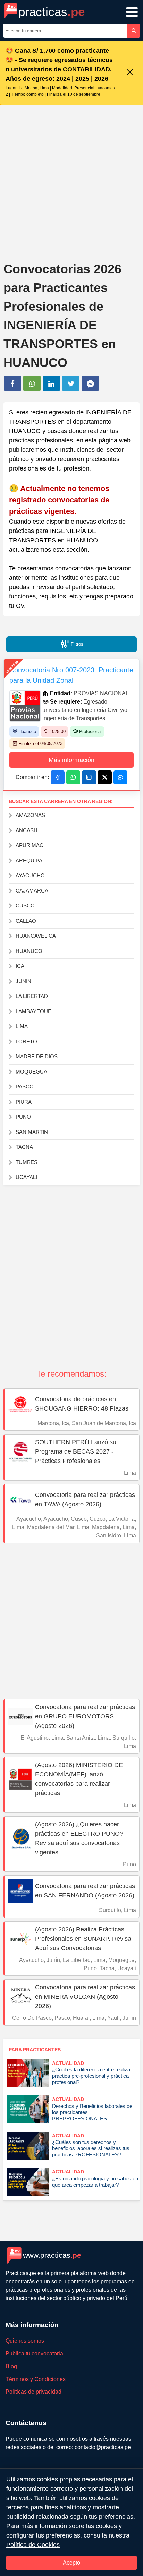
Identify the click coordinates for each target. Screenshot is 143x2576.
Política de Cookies (33, 2545)
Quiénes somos (25, 2341)
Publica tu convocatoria (34, 2354)
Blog (11, 2366)
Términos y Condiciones (36, 2379)
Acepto (71, 2563)
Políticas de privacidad (33, 2392)
